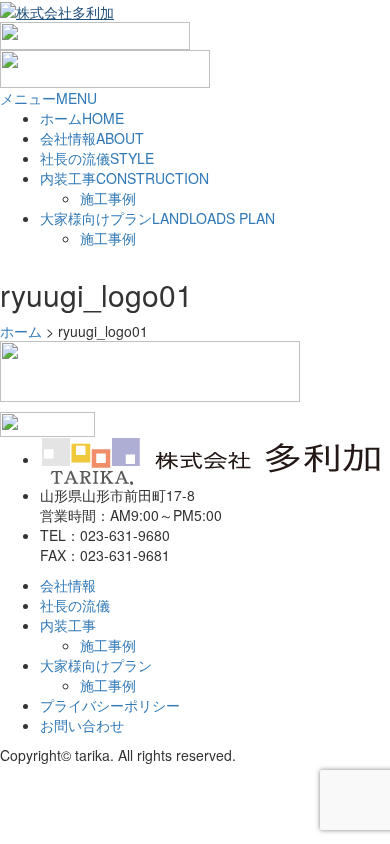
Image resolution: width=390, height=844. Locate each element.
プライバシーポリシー (110, 705)
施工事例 (108, 198)
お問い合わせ (82, 725)
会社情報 (92, 138)
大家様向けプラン (157, 218)
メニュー (48, 98)
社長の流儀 (97, 158)
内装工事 (124, 178)
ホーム (82, 118)
